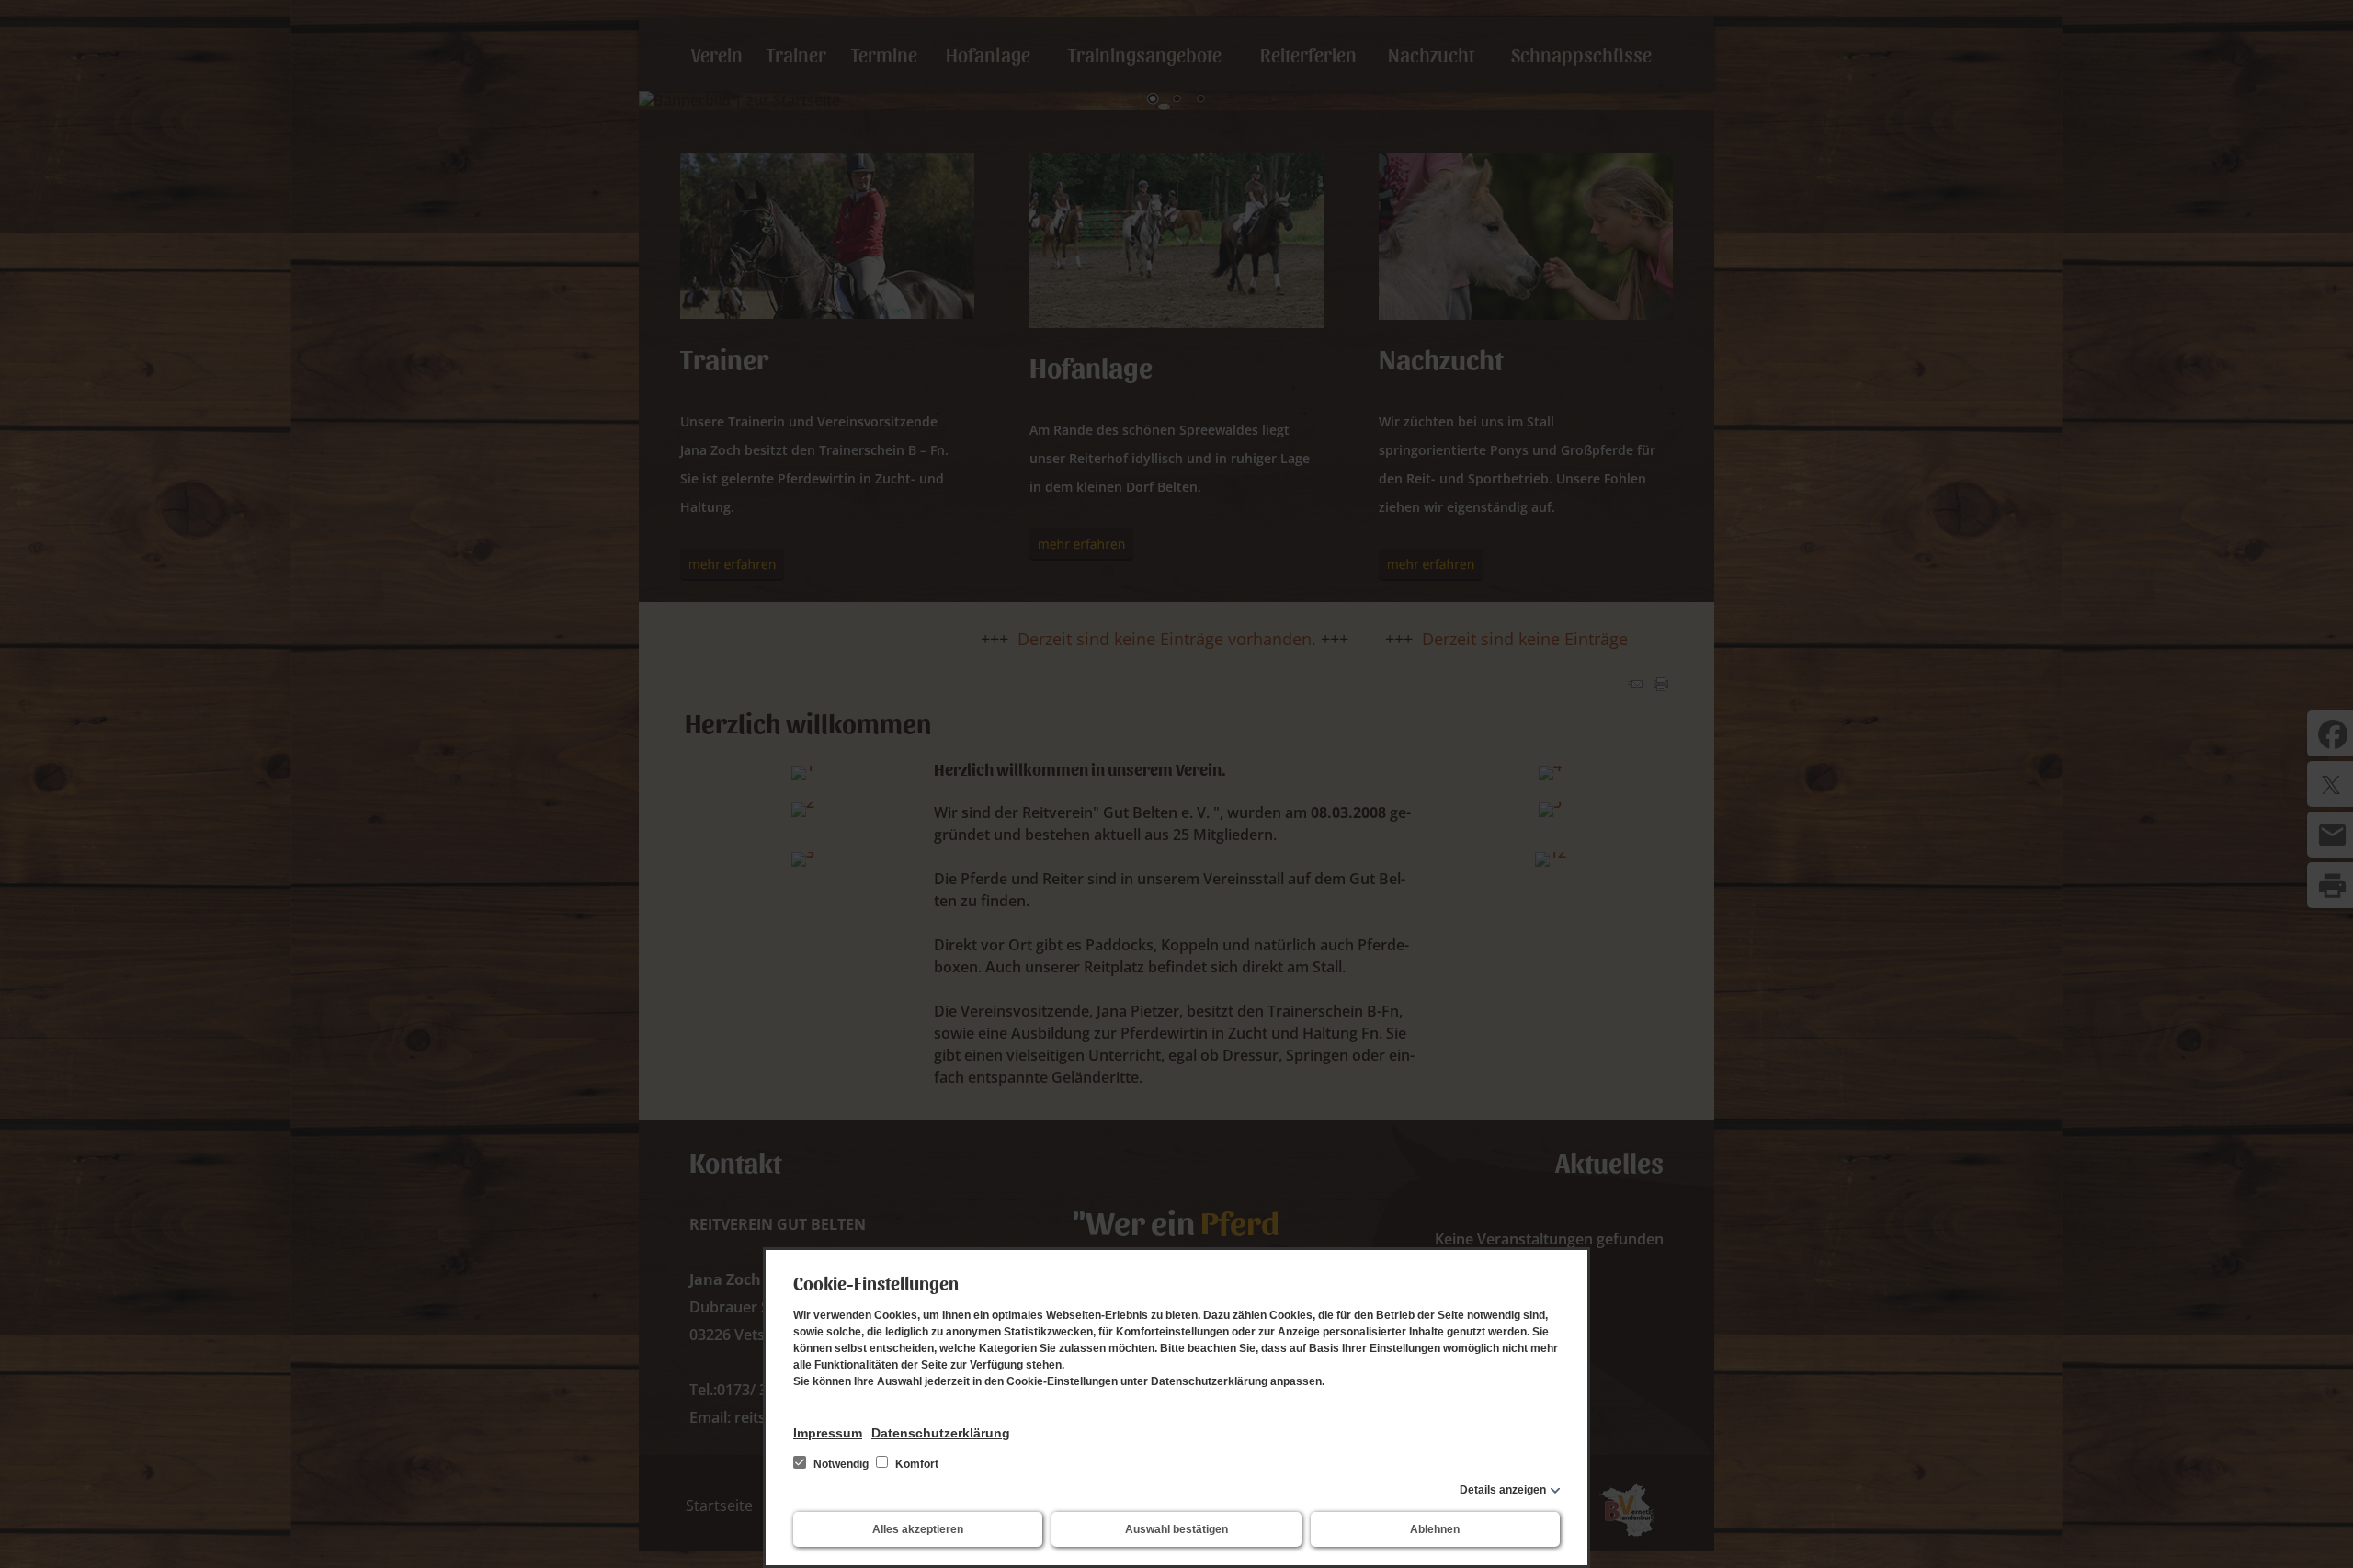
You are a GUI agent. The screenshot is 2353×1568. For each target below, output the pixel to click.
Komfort (915, 1464)
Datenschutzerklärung (941, 1433)
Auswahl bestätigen (1176, 1529)
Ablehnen (1435, 1529)
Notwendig (841, 1464)
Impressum (828, 1433)
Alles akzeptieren (918, 1529)
